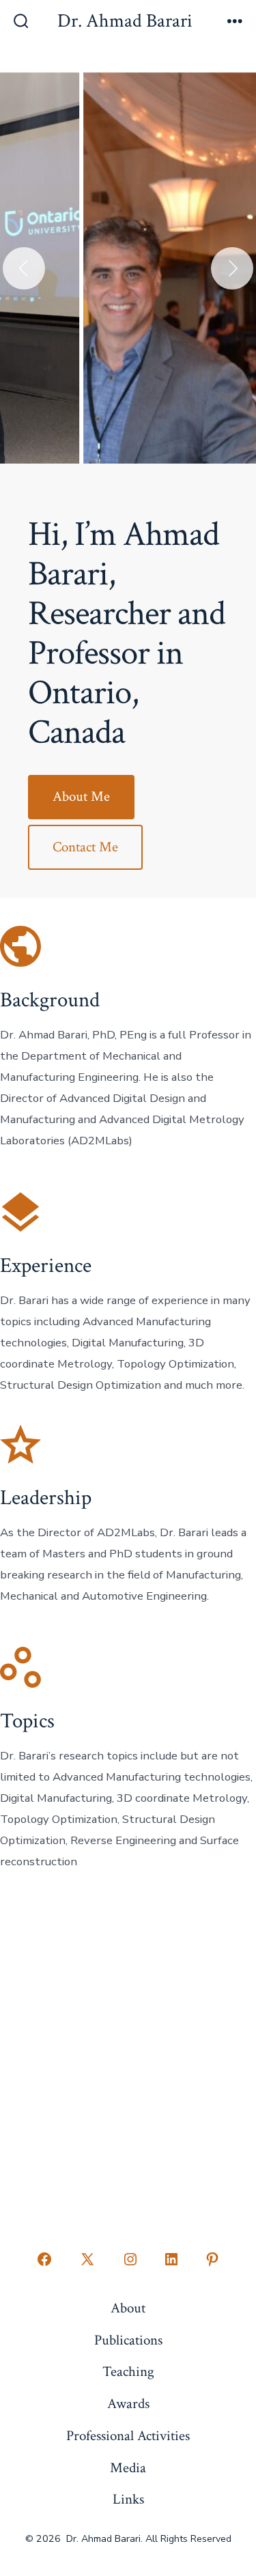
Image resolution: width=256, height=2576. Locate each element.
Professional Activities (128, 2436)
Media (128, 2468)
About (128, 2308)
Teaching (128, 2372)
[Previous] (24, 268)
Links (128, 2499)
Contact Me (85, 847)
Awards (128, 2404)
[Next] (232, 268)
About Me (81, 796)
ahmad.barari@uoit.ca (128, 1990)
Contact (128, 2133)
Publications (128, 2340)
